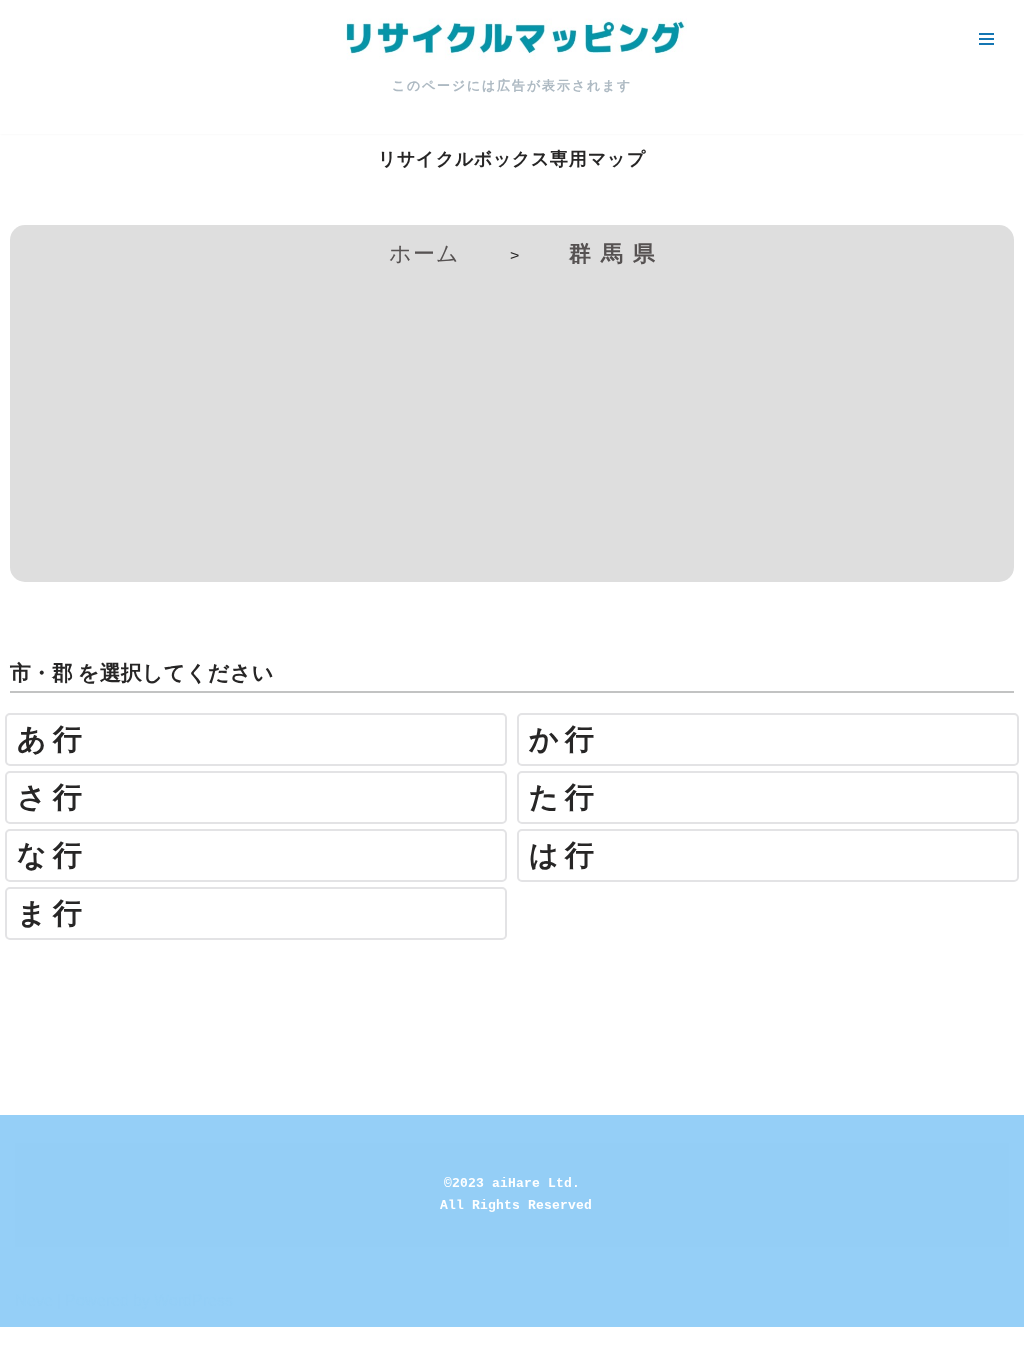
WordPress (193, 1300)
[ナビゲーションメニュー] (986, 39)
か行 (564, 739)
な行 (52, 855)
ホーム (424, 253)
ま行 (52, 913)
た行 (564, 797)
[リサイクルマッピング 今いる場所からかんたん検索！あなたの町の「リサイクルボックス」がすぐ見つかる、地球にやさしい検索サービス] (512, 39)
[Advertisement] (512, 422)
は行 (564, 855)
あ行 (52, 739)
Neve (34, 1300)
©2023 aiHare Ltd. (512, 1183)
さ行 (52, 797)
